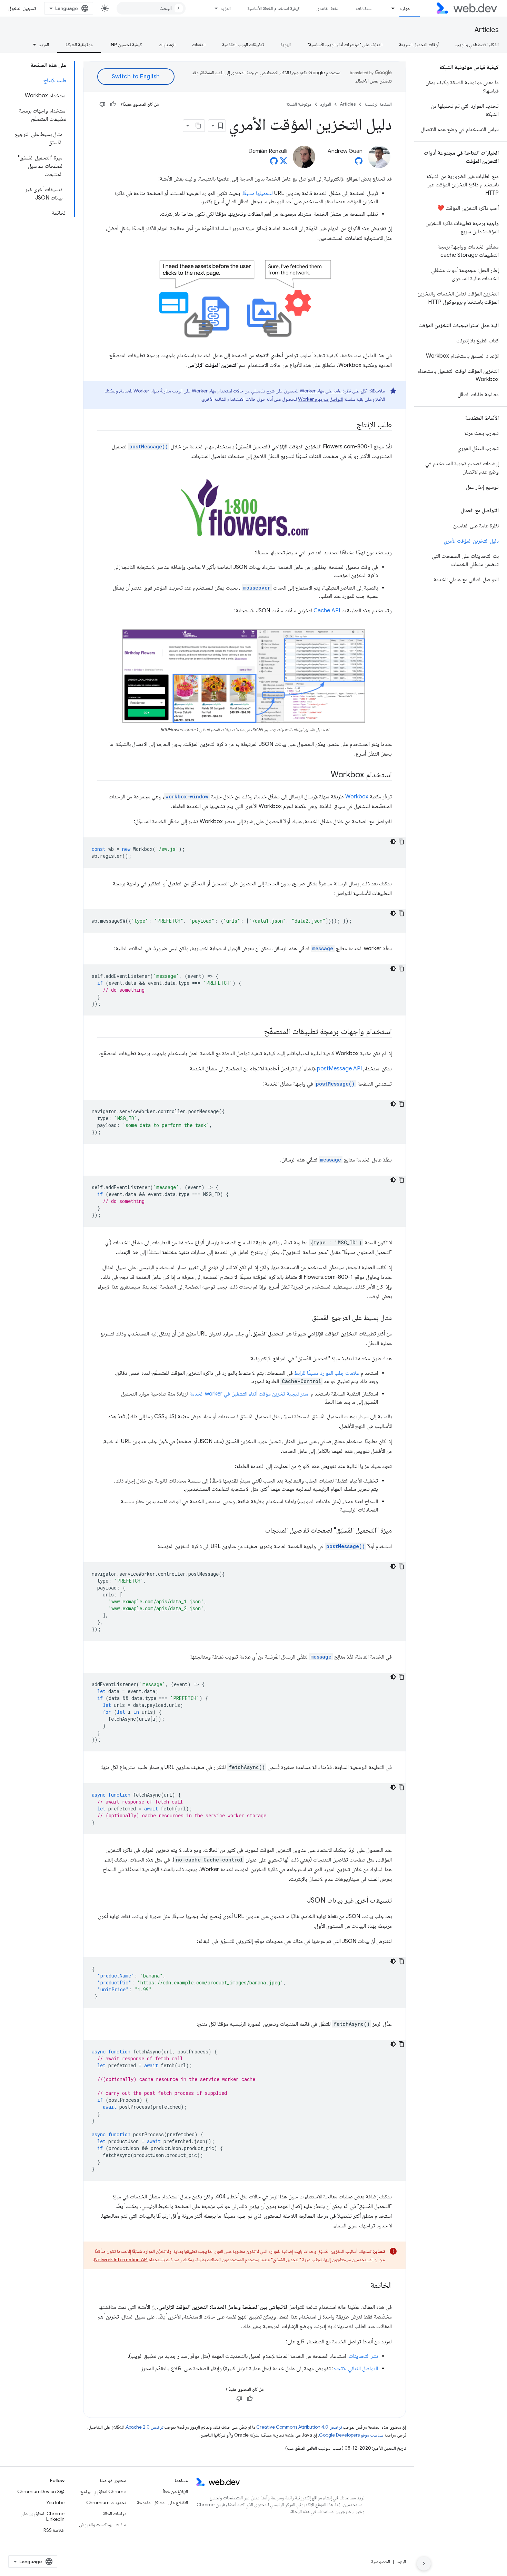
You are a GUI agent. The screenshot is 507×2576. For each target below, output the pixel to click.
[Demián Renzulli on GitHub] (274, 163)
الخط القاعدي (328, 8)
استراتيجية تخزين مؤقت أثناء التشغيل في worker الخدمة (249, 1394)
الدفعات (199, 45)
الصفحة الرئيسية (378, 104)
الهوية (286, 45)
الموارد (405, 8)
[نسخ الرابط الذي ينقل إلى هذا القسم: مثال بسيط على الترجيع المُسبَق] (306, 1318)
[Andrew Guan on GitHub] (359, 163)
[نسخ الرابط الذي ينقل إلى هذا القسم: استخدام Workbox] (325, 775)
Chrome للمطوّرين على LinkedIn (42, 2516)
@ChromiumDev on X (41, 2491)
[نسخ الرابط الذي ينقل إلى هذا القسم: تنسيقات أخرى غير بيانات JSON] (301, 1901)
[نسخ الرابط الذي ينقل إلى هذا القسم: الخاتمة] (364, 2286)
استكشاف (364, 8)
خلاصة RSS (54, 2530)
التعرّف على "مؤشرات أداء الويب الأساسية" (345, 45)
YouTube (55, 2502)
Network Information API (121, 2259)
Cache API (327, 611)
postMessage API (339, 1069)
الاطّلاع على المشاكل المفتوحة (162, 2502)
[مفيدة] (113, 104)
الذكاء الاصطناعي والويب (477, 45)
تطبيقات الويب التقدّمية (243, 45)
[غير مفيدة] (102, 104)
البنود (401, 2562)
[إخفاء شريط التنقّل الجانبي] (424, 2564)
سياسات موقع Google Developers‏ (351, 2435)
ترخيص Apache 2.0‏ (145, 2427)
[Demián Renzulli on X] (284, 163)
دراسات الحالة (115, 2514)
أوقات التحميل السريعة (419, 45)
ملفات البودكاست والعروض (103, 2525)
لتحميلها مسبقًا (258, 193)
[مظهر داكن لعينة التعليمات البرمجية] (393, 842)
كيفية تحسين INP (126, 45)
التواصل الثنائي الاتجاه (356, 2369)
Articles (487, 30)
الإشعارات (167, 45)
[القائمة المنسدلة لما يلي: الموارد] (390, 8)
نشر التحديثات (363, 2356)
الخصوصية (381, 2562)
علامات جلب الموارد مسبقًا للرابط (327, 1373)
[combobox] (151, 8)
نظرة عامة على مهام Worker (325, 391)
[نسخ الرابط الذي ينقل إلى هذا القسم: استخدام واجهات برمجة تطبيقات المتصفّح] (258, 1032)
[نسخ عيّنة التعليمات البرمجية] (401, 842)
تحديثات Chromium (106, 2502)
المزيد (226, 8)
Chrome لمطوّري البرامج (103, 2491)
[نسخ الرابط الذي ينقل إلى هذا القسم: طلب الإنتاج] (350, 425)
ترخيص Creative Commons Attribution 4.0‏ (299, 2427)
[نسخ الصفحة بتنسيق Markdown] (199, 126)
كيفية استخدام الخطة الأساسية (274, 8)
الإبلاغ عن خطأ (175, 2491)
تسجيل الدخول (22, 8)
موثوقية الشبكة (79, 45)
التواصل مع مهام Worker (321, 399)
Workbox (357, 797)
